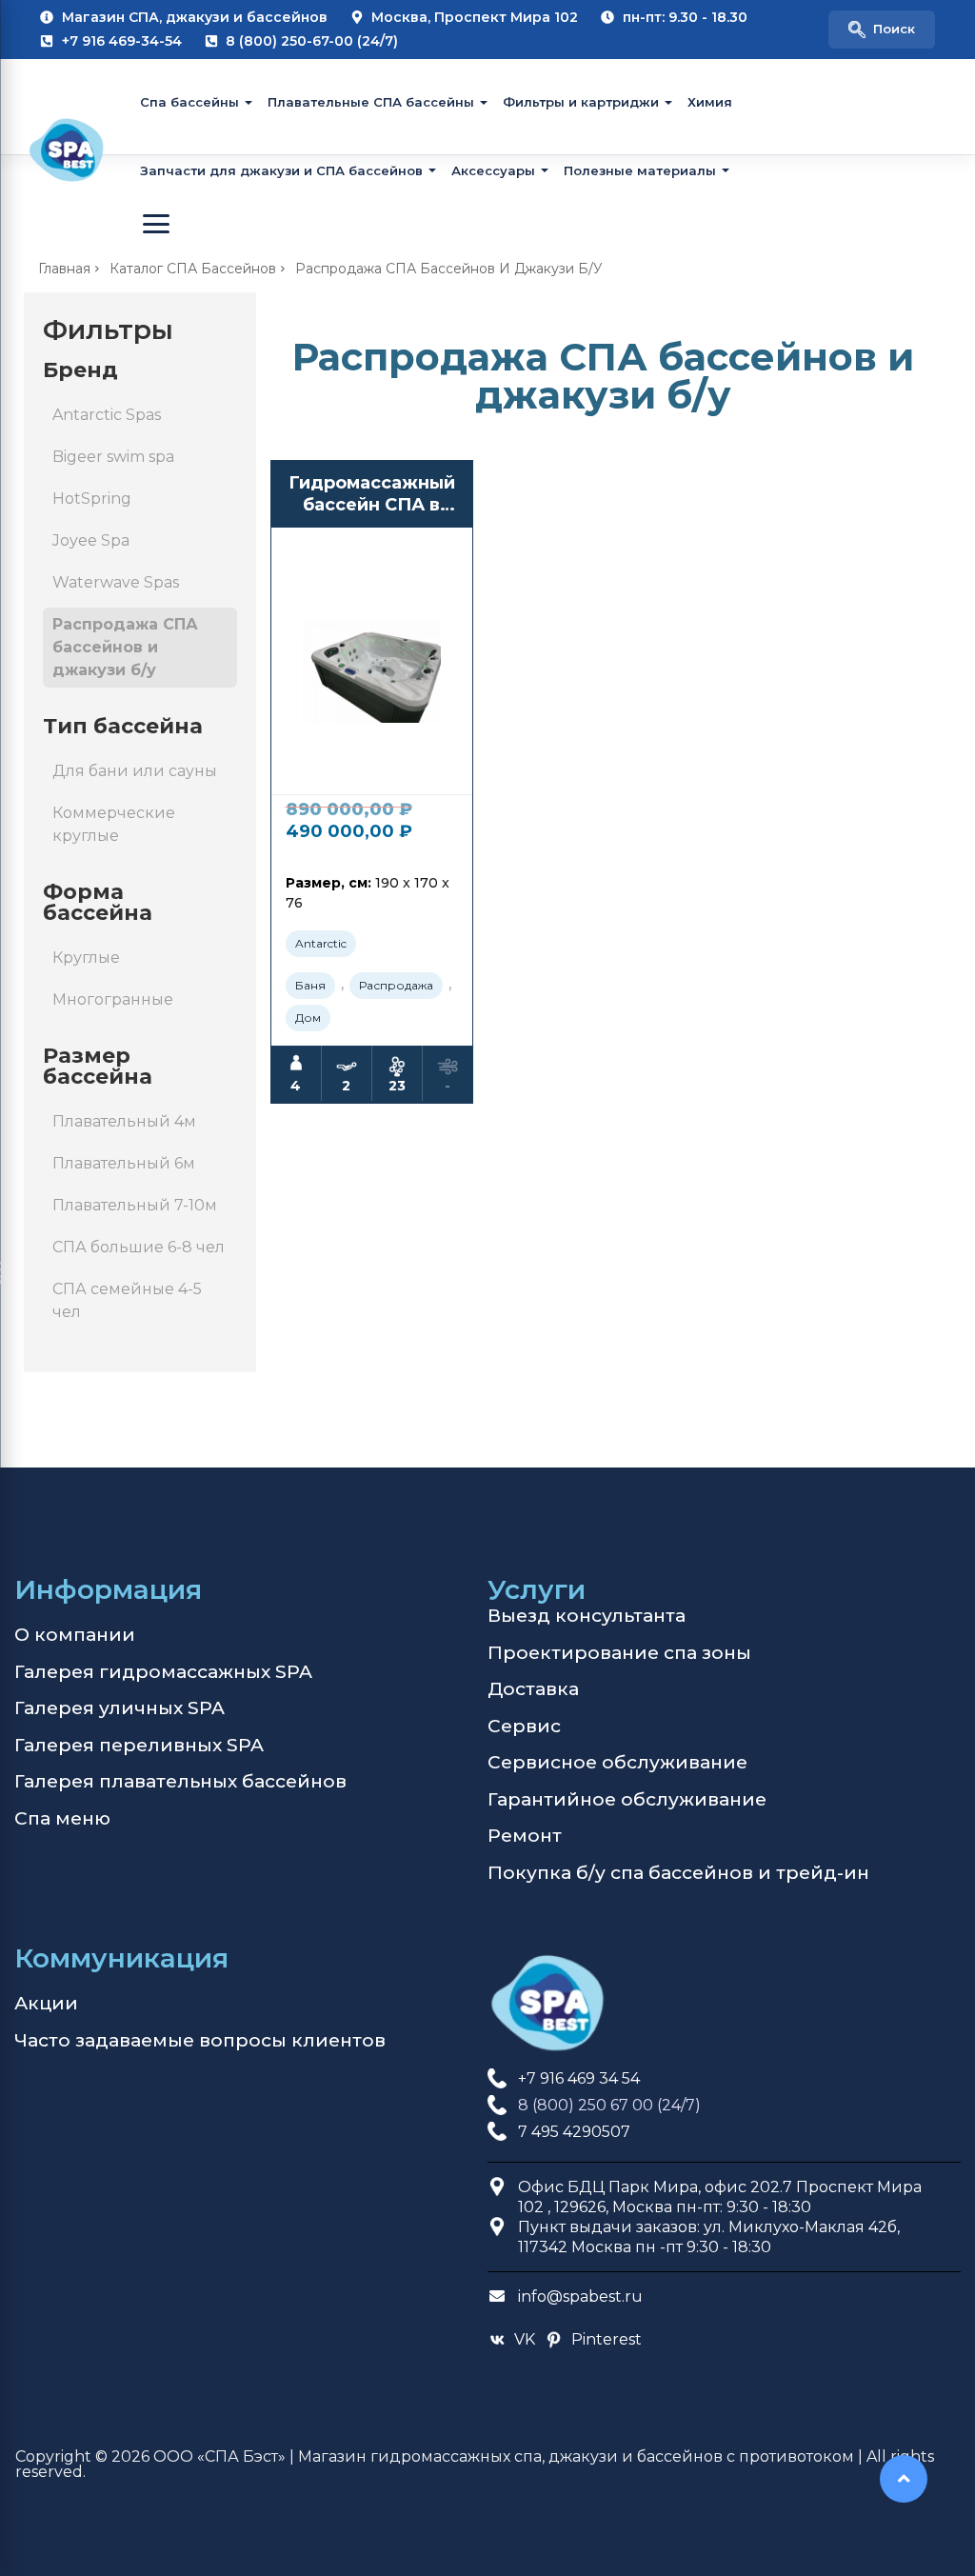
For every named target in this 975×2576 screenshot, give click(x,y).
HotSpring (92, 499)
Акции (46, 2003)
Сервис (524, 1726)
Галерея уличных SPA (119, 1708)
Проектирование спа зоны (619, 1653)
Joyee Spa (91, 540)
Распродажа (396, 985)
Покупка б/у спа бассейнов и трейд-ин (678, 1873)
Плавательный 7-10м (135, 1205)
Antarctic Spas (107, 415)
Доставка (533, 1689)
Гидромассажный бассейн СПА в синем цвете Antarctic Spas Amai (372, 495)
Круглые (86, 958)
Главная (64, 269)
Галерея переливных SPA (139, 1745)
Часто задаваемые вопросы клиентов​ (200, 2040)
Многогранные (113, 999)
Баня (310, 985)
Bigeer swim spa (113, 457)
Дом (308, 1018)
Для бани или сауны (135, 771)
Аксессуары (493, 170)
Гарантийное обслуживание (627, 1799)
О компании (75, 1635)
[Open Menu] (156, 224)
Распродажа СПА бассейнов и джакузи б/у (125, 647)
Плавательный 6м (124, 1163)
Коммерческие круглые (114, 824)
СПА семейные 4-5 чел (127, 1300)
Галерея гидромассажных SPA (163, 1672)
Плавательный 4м (124, 1121)
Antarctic (321, 943)
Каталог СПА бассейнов (193, 269)
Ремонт (525, 1836)
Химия (710, 102)
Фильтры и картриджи (581, 102)
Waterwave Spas (116, 582)
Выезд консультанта (587, 1616)
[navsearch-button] (882, 30)
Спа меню (62, 1818)
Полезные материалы (640, 170)
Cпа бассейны (189, 102)
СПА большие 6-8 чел (139, 1247)
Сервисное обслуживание (617, 1762)
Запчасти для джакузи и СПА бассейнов (281, 170)
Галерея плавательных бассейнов (180, 1781)
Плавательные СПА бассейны (371, 102)
